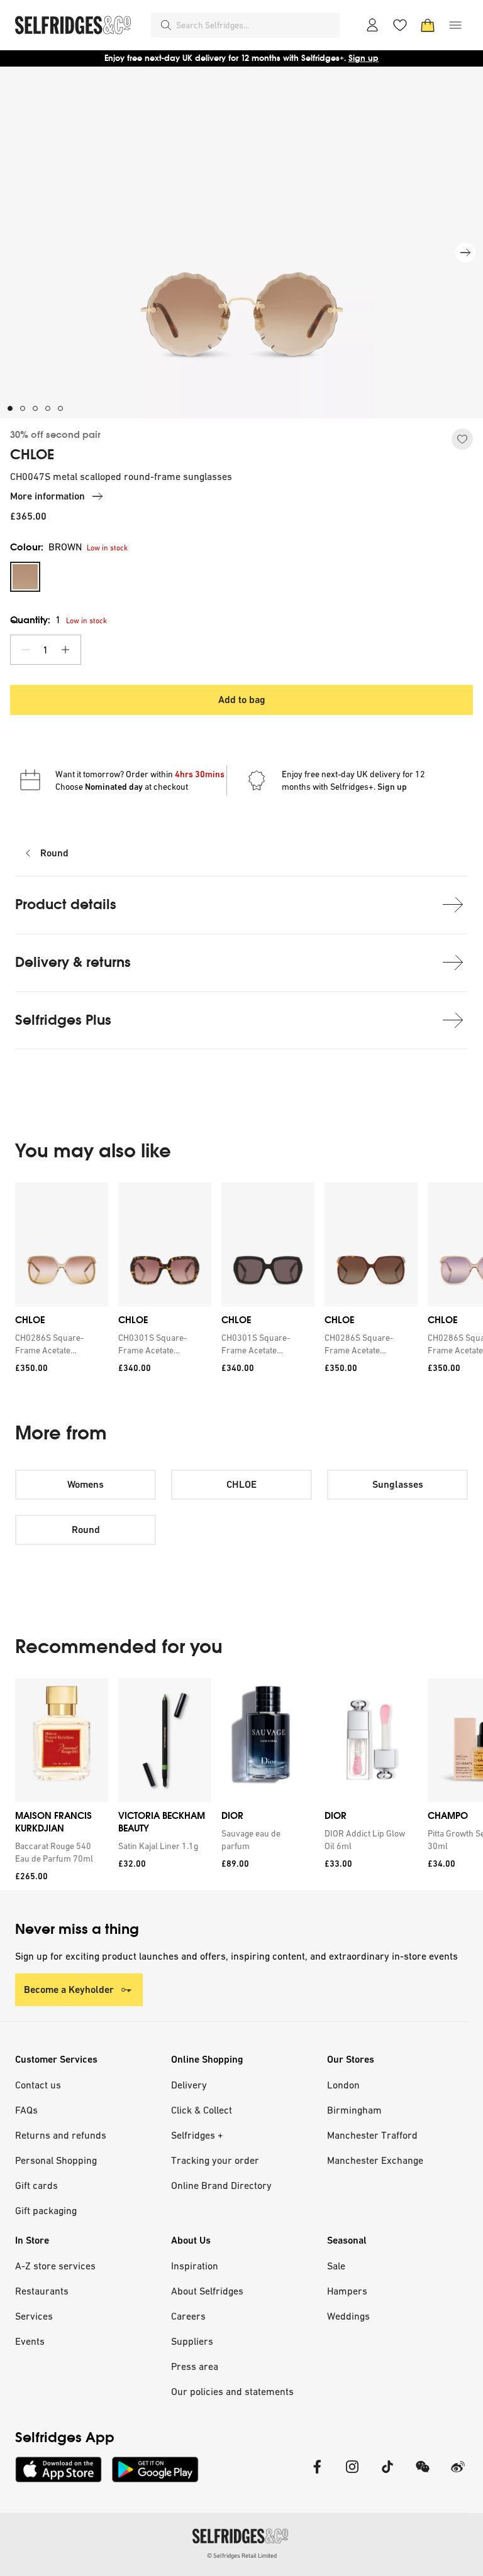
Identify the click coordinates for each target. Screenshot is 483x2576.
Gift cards (36, 2185)
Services (34, 2316)
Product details (66, 904)
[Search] (166, 25)
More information (47, 496)
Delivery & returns (73, 962)
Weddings (348, 2316)
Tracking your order (215, 2160)
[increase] (65, 650)
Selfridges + (197, 2135)
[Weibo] (458, 2475)
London (343, 2085)
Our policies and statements (232, 2391)
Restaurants (42, 2291)
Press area (195, 2366)
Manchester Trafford (372, 2135)
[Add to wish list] (462, 439)
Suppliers (192, 2341)
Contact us (38, 2085)
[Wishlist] (400, 25)
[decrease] (26, 650)
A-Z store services (55, 2266)
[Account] (372, 25)
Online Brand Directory (221, 2185)
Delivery (189, 2085)
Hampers (347, 2291)
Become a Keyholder (69, 1989)
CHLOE (32, 455)
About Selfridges (207, 2291)
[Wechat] (423, 2475)
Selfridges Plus (63, 1020)
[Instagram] (352, 2475)
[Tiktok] (387, 2475)
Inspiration (195, 2266)
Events (30, 2341)
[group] (241, 1282)
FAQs (26, 2110)
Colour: (46, 547)
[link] (59, 1344)
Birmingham (354, 2110)
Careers (188, 2316)
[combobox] (255, 25)
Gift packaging (46, 2210)
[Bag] (428, 25)
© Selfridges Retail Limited (242, 2556)
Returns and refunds (61, 2135)
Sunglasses (398, 1484)
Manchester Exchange (375, 2160)
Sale (336, 2266)
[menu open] (455, 25)
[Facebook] (317, 2475)
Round (54, 853)
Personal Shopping (56, 2160)
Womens (86, 1484)
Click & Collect (202, 2110)
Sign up (364, 58)
